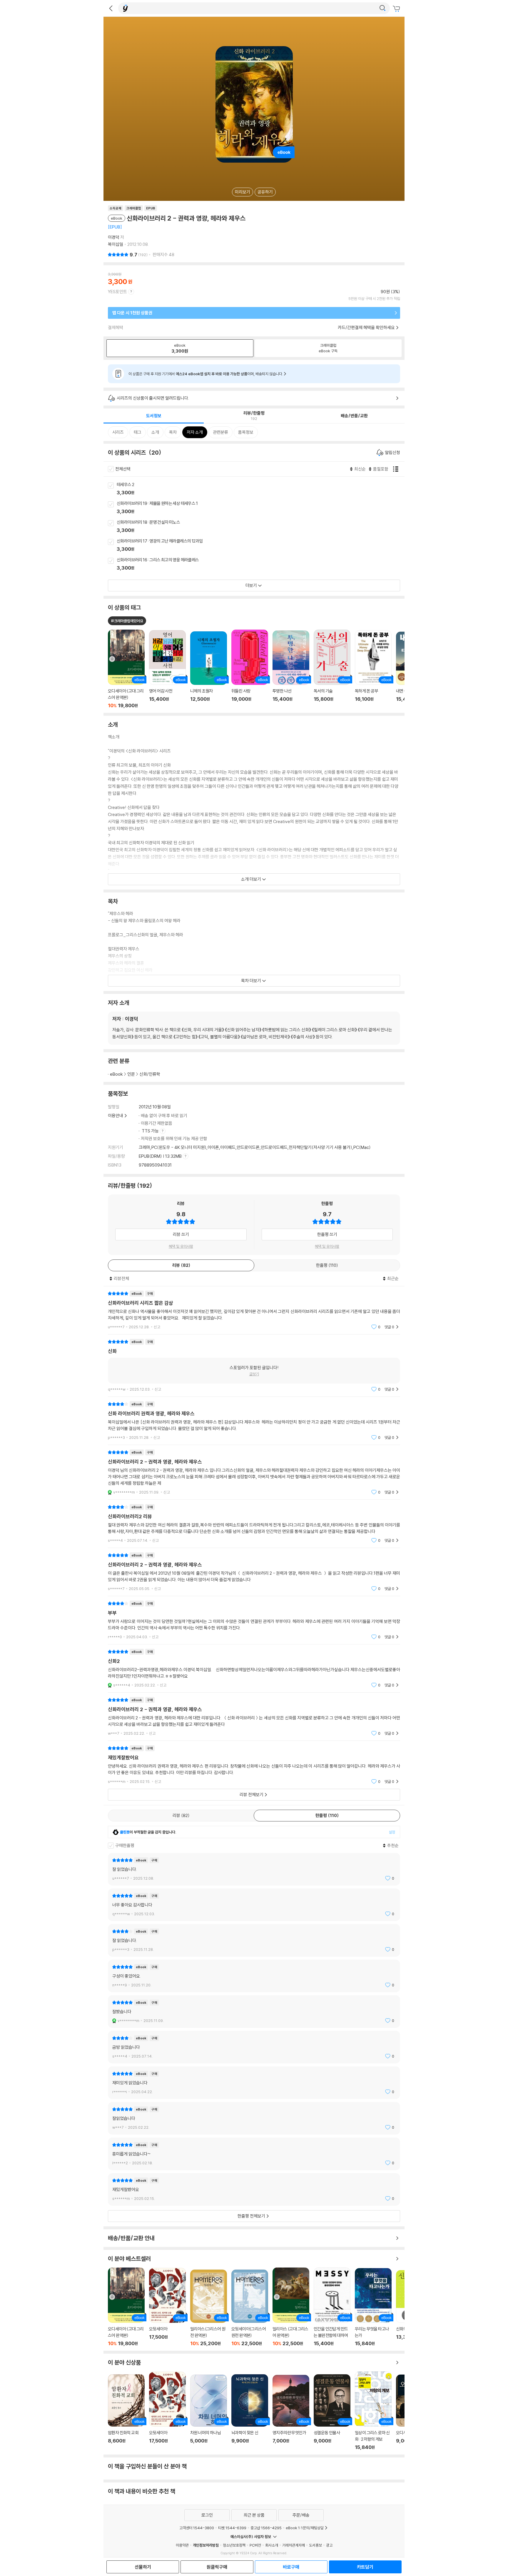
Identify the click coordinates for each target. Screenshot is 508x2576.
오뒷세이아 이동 (167, 2307)
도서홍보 (315, 2545)
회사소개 (272, 2545)
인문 (131, 1074)
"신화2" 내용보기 (254, 1668)
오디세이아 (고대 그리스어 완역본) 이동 (126, 2307)
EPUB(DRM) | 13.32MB (161, 1156)
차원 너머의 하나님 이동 (209, 2413)
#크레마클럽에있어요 (127, 621)
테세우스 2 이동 (261, 489)
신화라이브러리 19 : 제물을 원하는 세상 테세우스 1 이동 (261, 508)
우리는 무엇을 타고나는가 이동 (373, 2307)
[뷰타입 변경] (397, 469)
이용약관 (182, 2545)
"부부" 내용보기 (254, 1620)
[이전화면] (111, 8)
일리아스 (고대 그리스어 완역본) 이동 (291, 2307)
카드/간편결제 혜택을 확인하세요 (366, 327)
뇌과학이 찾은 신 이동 (250, 2412)
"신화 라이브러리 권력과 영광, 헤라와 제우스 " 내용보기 (254, 1421)
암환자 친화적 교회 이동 (126, 2412)
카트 (397, 9)
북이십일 (116, 244)
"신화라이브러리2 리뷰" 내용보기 (254, 1524)
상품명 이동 (126, 669)
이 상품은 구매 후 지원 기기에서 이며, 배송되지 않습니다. (206, 374)
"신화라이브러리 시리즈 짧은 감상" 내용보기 (254, 1310)
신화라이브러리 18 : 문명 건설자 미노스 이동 (261, 527)
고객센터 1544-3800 (197, 2528)
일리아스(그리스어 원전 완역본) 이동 (209, 2308)
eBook (116, 1074)
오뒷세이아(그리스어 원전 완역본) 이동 (250, 2308)
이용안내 (116, 1116)
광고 (329, 2545)
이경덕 (114, 237)
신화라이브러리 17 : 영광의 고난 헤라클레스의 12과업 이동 (261, 545)
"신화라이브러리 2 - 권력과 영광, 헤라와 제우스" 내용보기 (254, 1472)
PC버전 (255, 2545)
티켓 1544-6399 (232, 2528)
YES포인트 (117, 292)
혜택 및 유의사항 (181, 1246)
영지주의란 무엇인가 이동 (291, 2413)
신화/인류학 (150, 1074)
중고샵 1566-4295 (266, 2528)
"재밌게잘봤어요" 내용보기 (254, 1765)
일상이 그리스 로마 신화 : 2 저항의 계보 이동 (373, 2411)
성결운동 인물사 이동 (332, 2412)
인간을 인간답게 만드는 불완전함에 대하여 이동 (332, 2307)
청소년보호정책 (234, 2545)
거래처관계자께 (294, 2545)
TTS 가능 (151, 1131)
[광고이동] (382, 8)
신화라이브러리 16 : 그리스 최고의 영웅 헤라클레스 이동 (261, 564)
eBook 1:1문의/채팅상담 (305, 2528)
